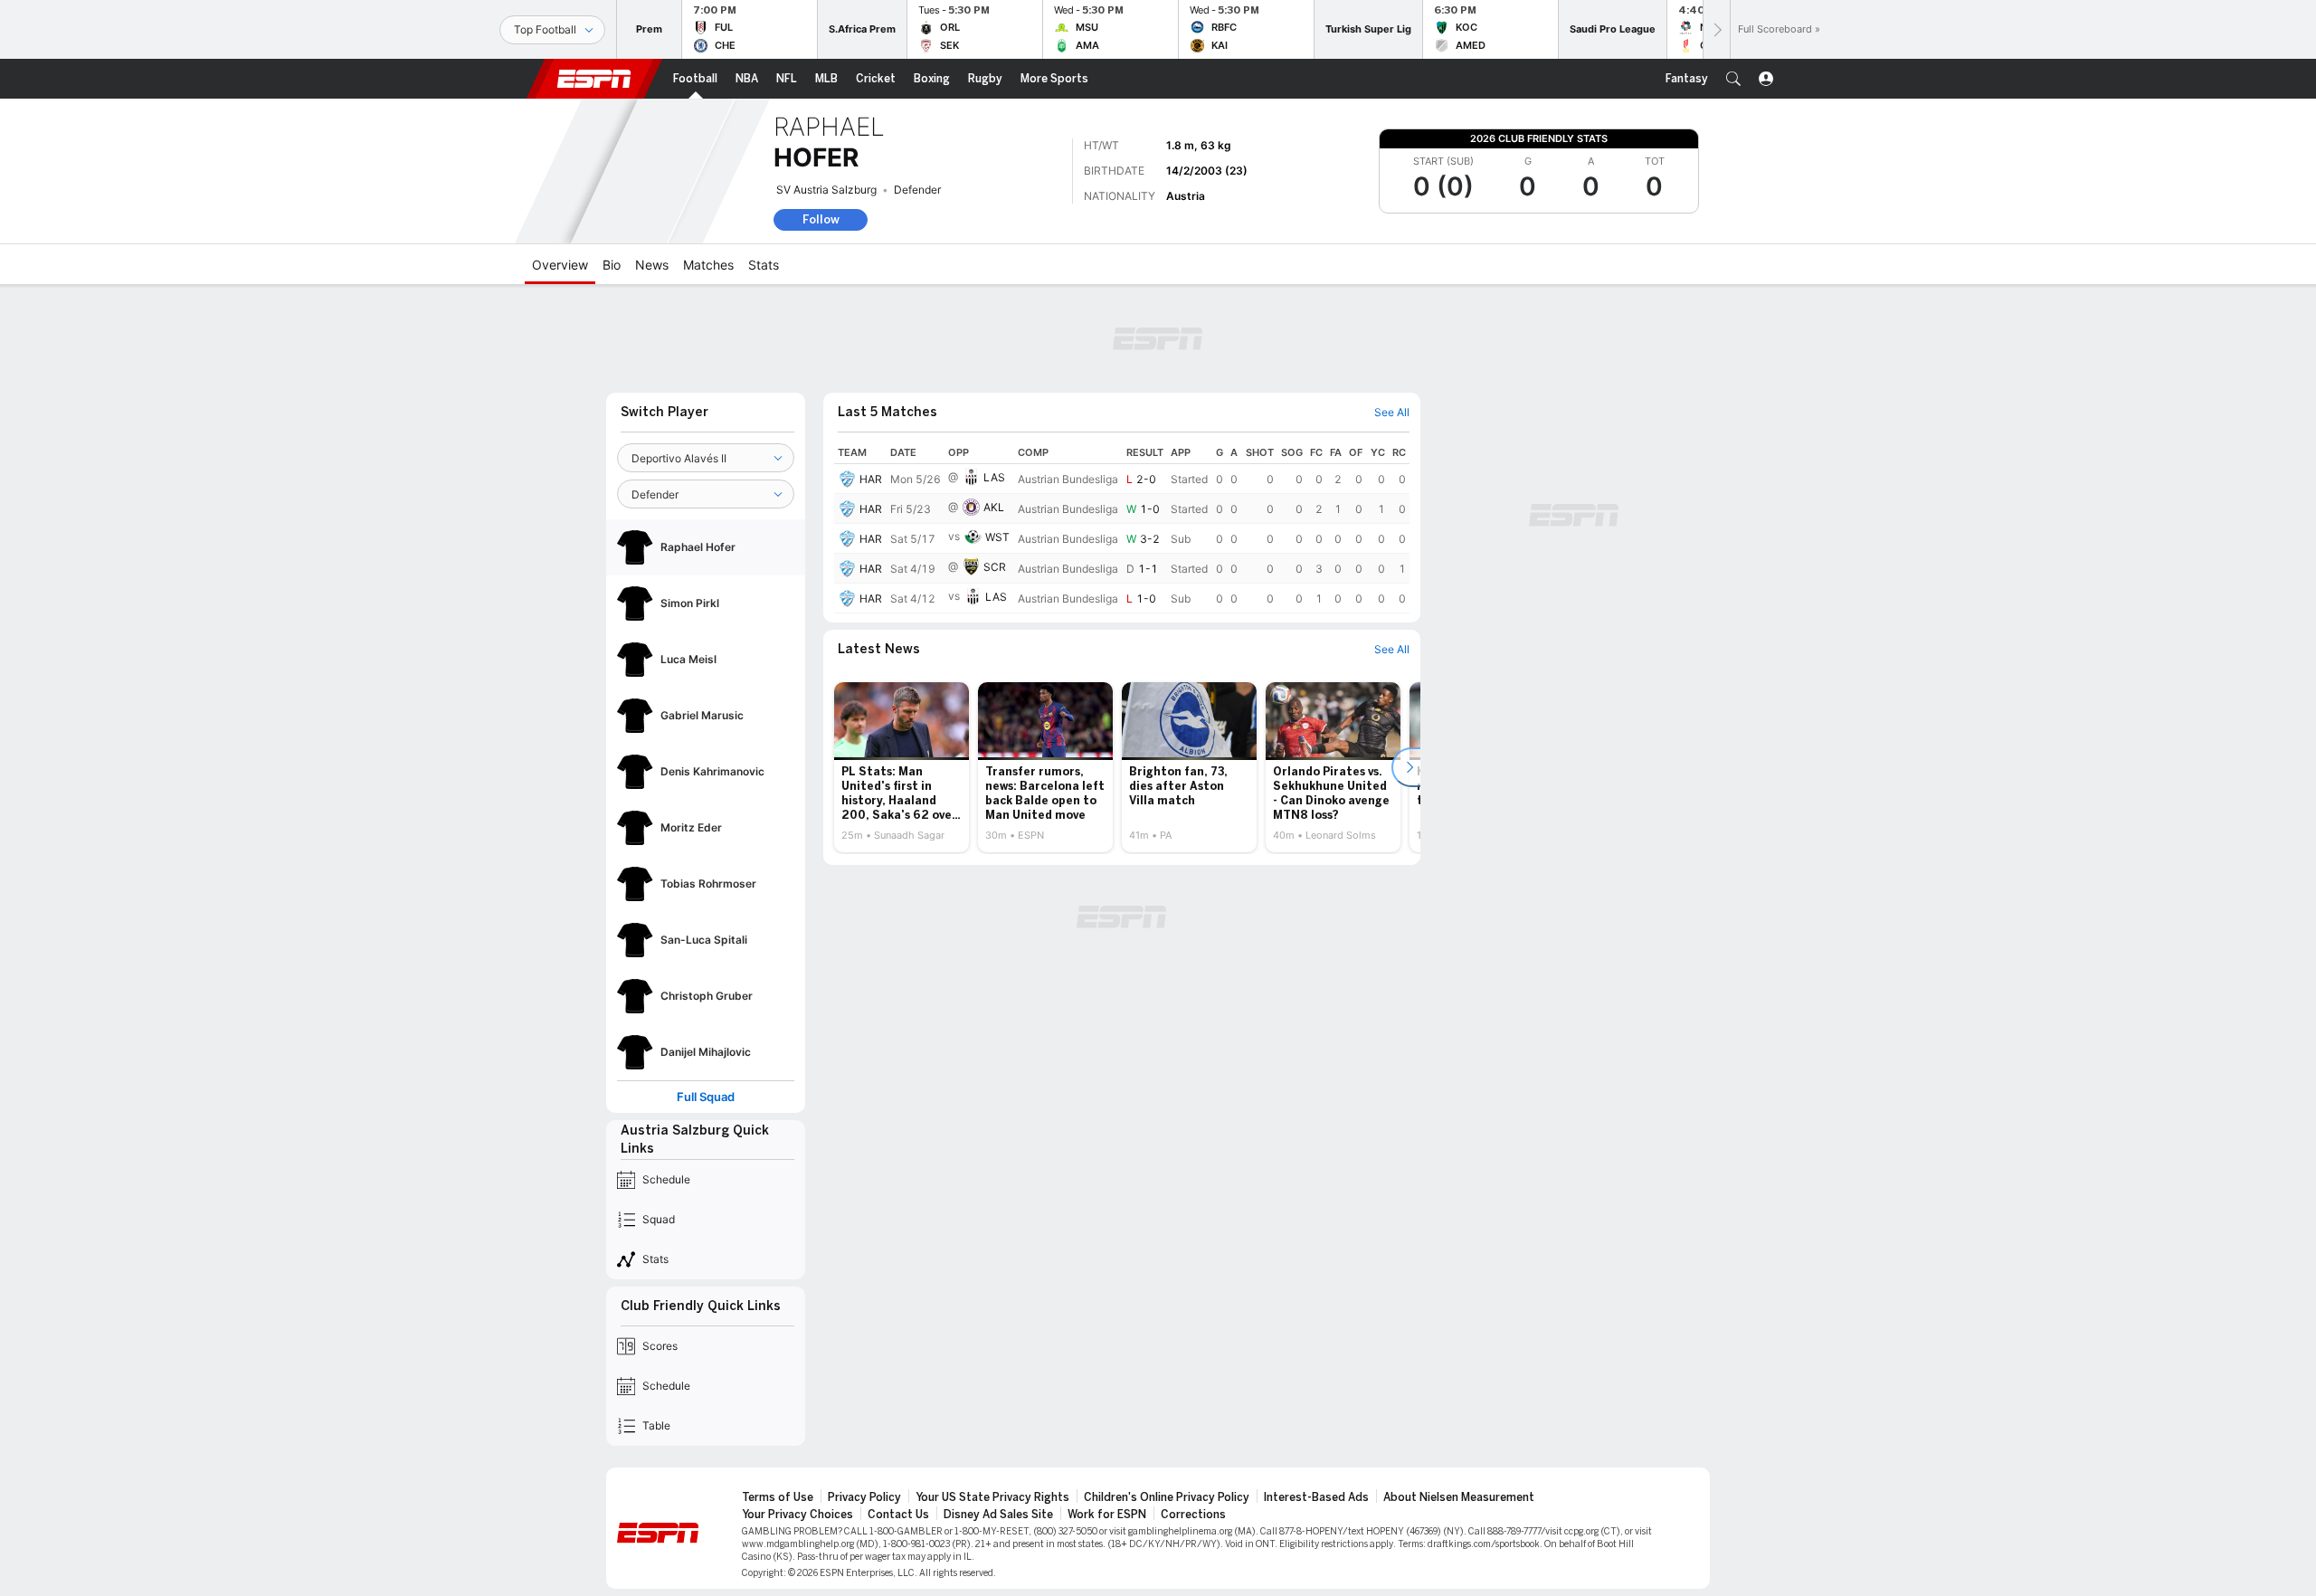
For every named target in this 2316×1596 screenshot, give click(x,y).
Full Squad (706, 1097)
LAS (994, 477)
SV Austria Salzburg (826, 190)
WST (997, 537)
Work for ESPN (1107, 1515)
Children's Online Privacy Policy (1167, 1497)
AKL (994, 507)
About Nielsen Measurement (1459, 1497)
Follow (821, 219)
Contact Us (898, 1515)
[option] (902, 767)
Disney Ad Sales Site (998, 1515)
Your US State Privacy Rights (992, 1497)
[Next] (1716, 29)
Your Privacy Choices (797, 1515)
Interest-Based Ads (1316, 1497)
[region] (1122, 527)
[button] (1733, 79)
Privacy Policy (864, 1497)
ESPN (594, 79)
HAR (871, 479)
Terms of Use (778, 1497)
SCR (995, 567)
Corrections (1193, 1515)
